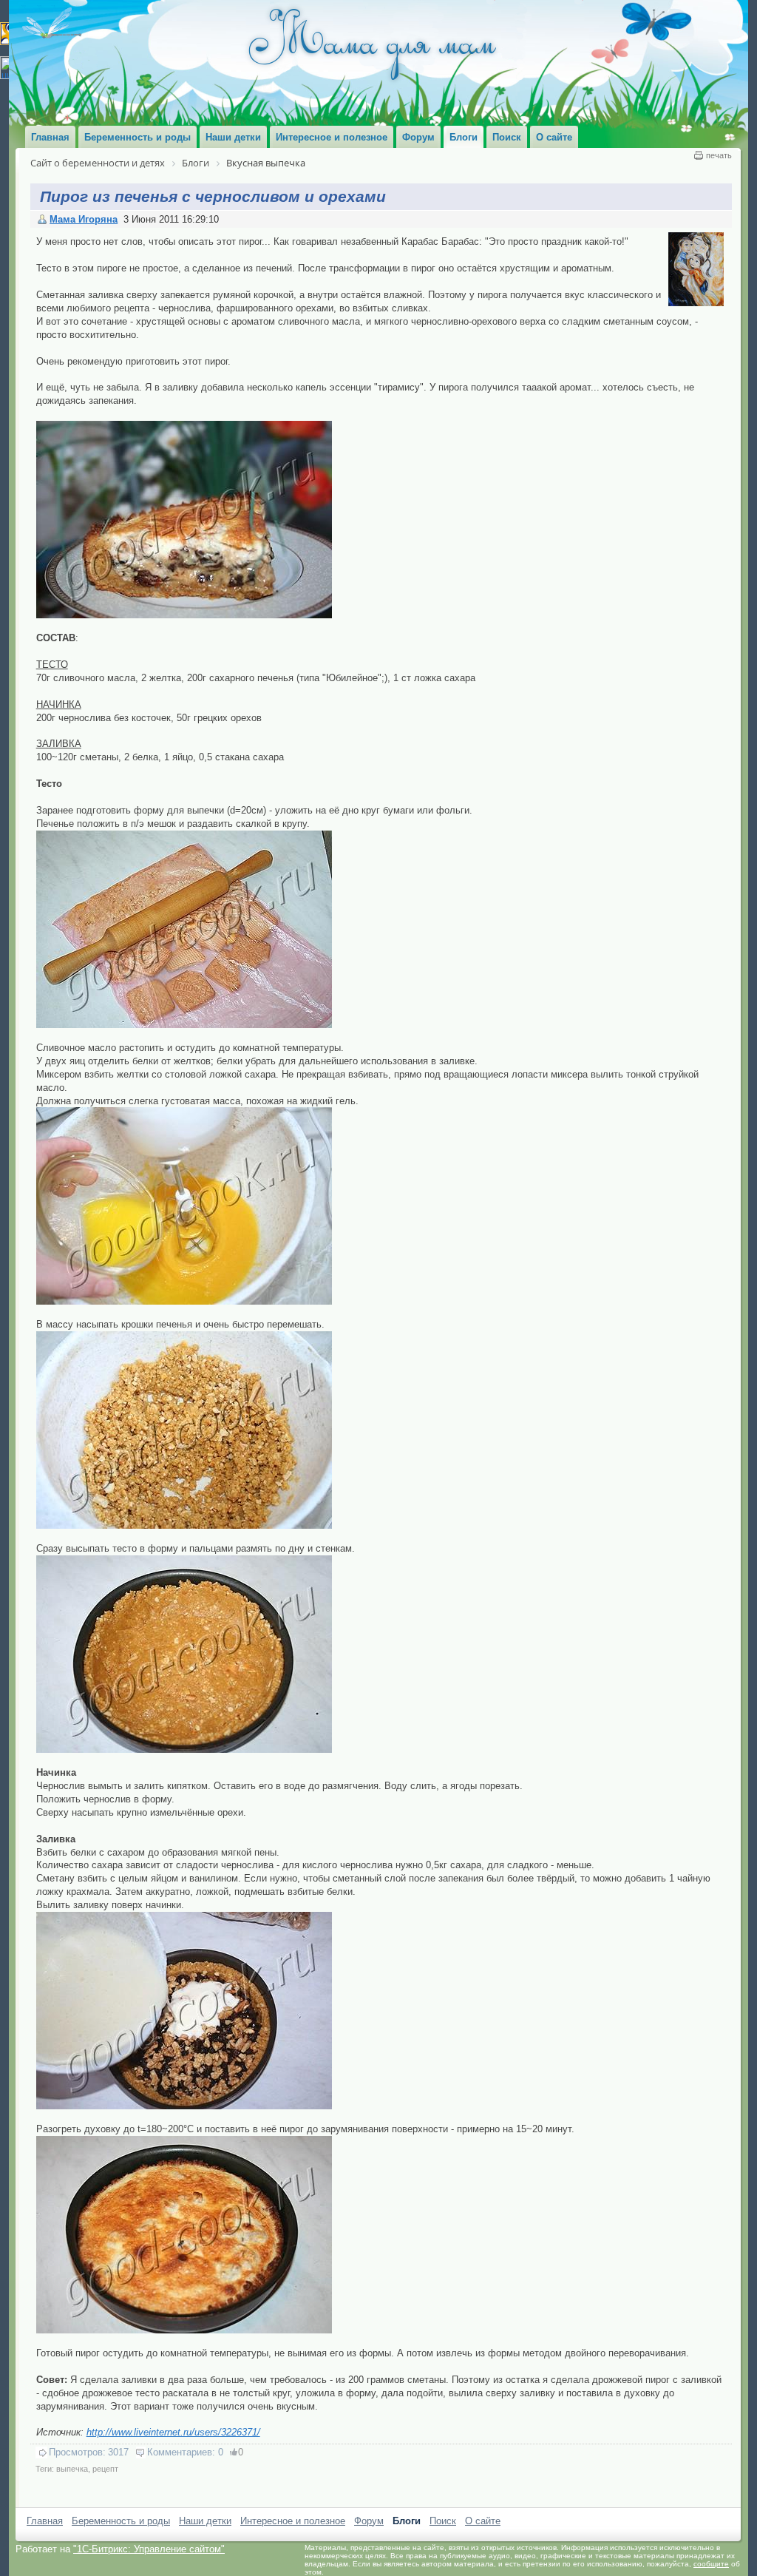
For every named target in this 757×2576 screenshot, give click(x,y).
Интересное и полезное (293, 2521)
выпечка (72, 2469)
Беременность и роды (121, 2521)
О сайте (483, 2521)
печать (719, 155)
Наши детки (205, 2521)
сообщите (711, 2564)
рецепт (105, 2469)
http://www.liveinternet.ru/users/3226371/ (173, 2432)
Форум (369, 2521)
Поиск (443, 2521)
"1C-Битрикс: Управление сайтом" (149, 2549)
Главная (45, 2521)
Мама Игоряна (84, 219)
